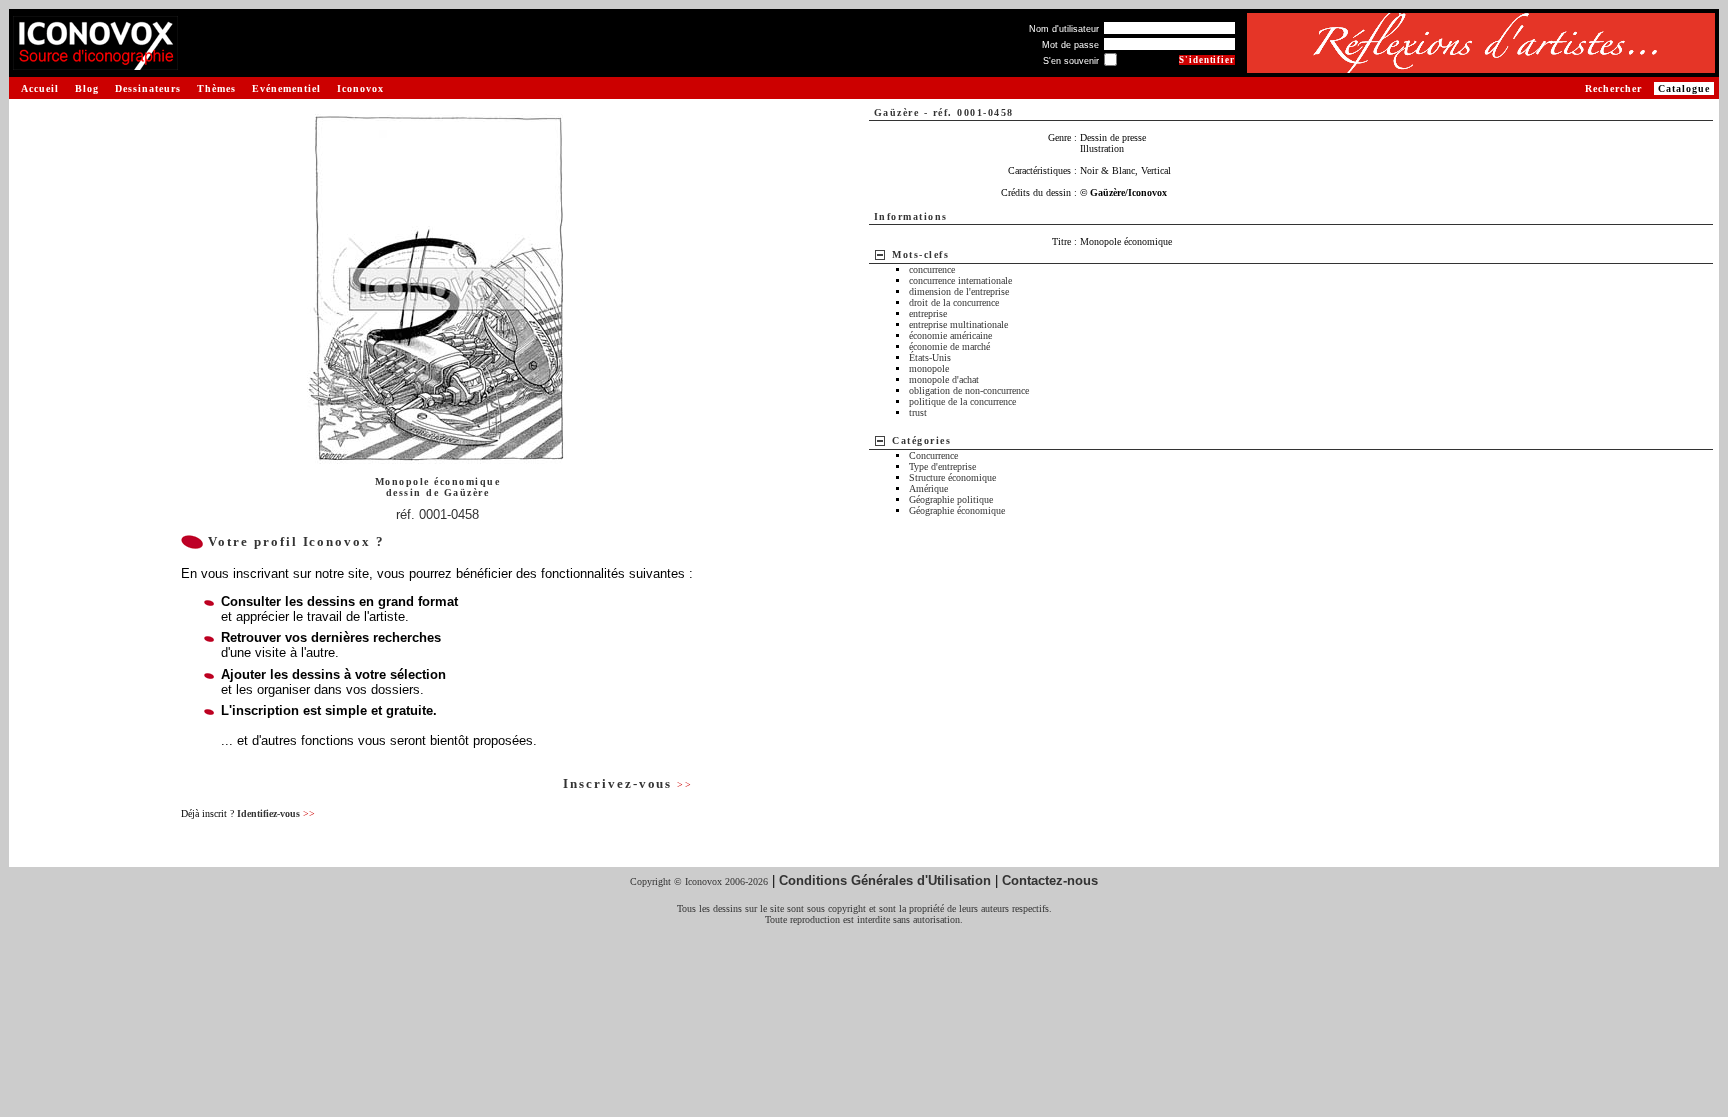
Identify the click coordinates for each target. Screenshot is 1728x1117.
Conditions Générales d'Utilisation (885, 880)
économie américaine (950, 335)
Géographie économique (957, 510)
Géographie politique (951, 499)
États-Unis (930, 357)
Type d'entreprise (942, 466)
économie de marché (949, 346)
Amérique (928, 488)
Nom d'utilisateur (1064, 29)
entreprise (928, 313)
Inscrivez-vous (628, 783)
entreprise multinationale (958, 324)
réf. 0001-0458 (437, 514)
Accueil (40, 88)
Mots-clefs (920, 254)
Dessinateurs (148, 88)
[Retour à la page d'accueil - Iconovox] (95, 62)
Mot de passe (1070, 45)
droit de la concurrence (954, 302)
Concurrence (933, 455)
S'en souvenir (1071, 61)
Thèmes (216, 88)
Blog (87, 88)
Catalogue (1684, 88)
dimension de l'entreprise (959, 291)
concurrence (932, 269)
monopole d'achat (944, 379)
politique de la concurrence (962, 401)
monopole (929, 368)
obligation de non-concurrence (969, 390)
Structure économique (952, 477)
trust (918, 412)
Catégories (921, 440)
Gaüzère (467, 492)
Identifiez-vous (276, 813)
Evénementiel (286, 88)
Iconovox (360, 88)
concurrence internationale (960, 280)
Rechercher (1613, 88)
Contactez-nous (1050, 880)
